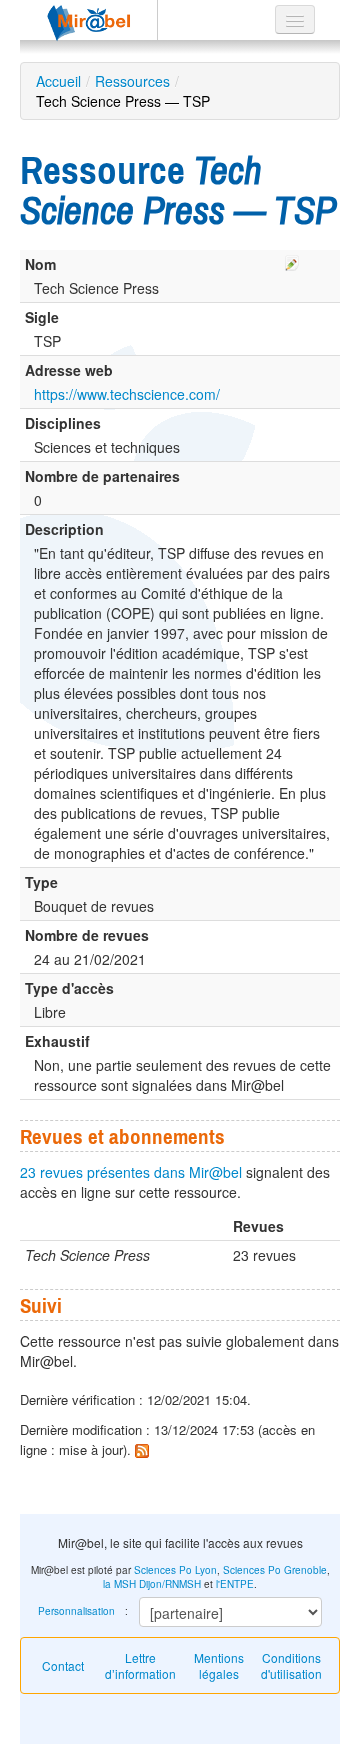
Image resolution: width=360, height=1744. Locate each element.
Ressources (132, 81)
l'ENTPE (235, 1584)
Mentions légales (219, 1665)
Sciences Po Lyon (175, 1570)
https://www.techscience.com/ (127, 394)
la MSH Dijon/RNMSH (152, 1584)
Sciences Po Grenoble (275, 1570)
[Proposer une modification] (292, 260)
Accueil (58, 81)
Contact (63, 1665)
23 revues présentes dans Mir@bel (131, 1172)
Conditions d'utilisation (291, 1665)
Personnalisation (76, 1611)
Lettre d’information (140, 1665)
